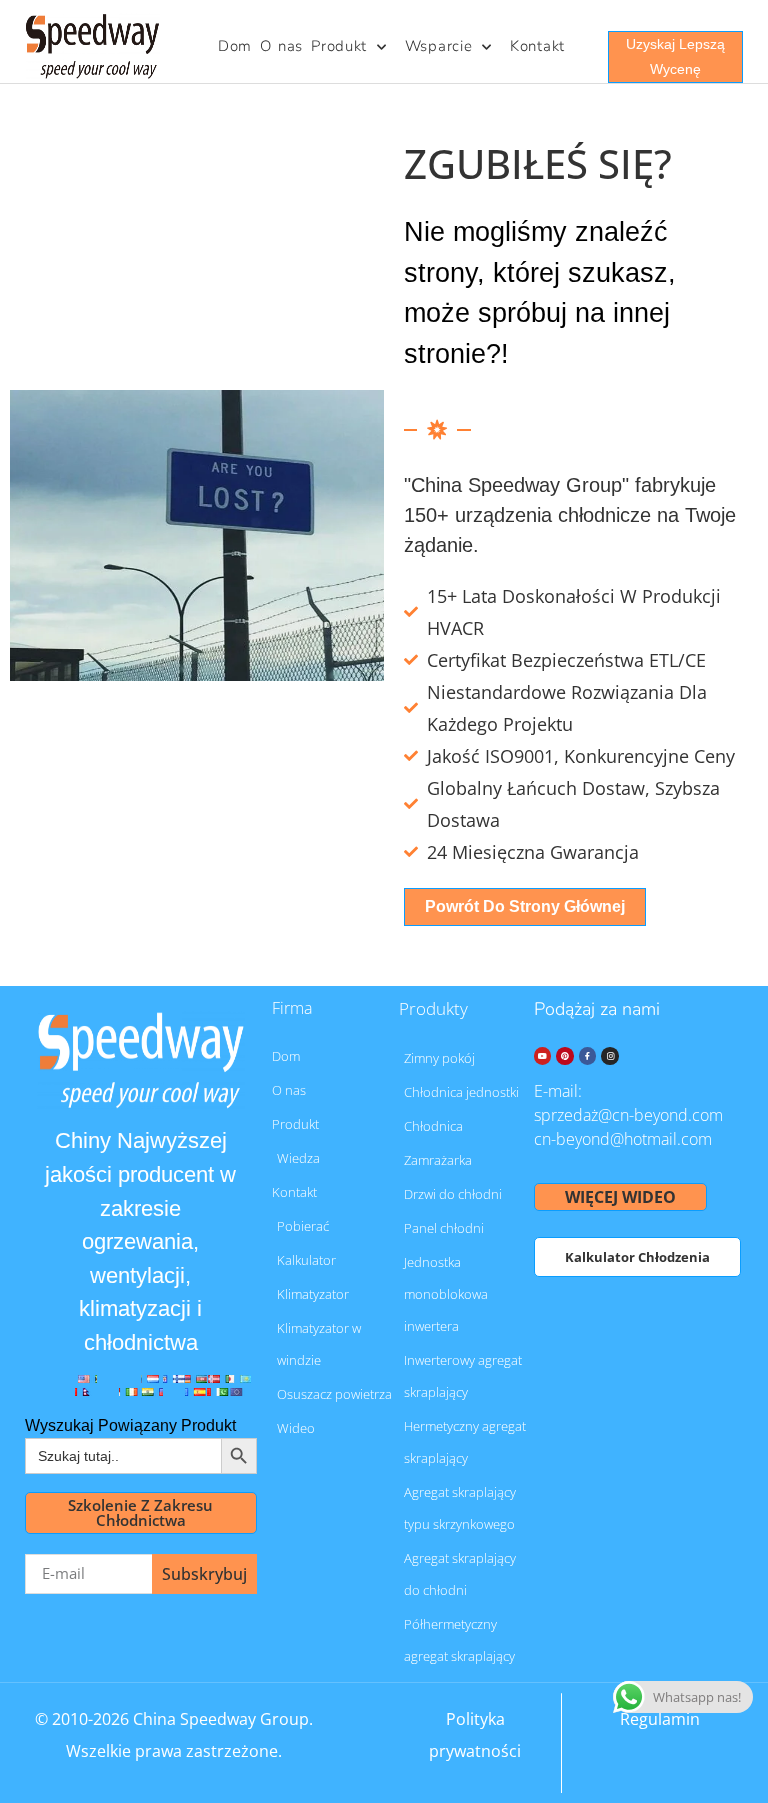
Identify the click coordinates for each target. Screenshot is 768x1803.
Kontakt (537, 46)
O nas (281, 46)
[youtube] (543, 1056)
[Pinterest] (565, 1056)
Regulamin (660, 1719)
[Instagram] (610, 1056)
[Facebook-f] (588, 1056)
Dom (235, 46)
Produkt (339, 46)
